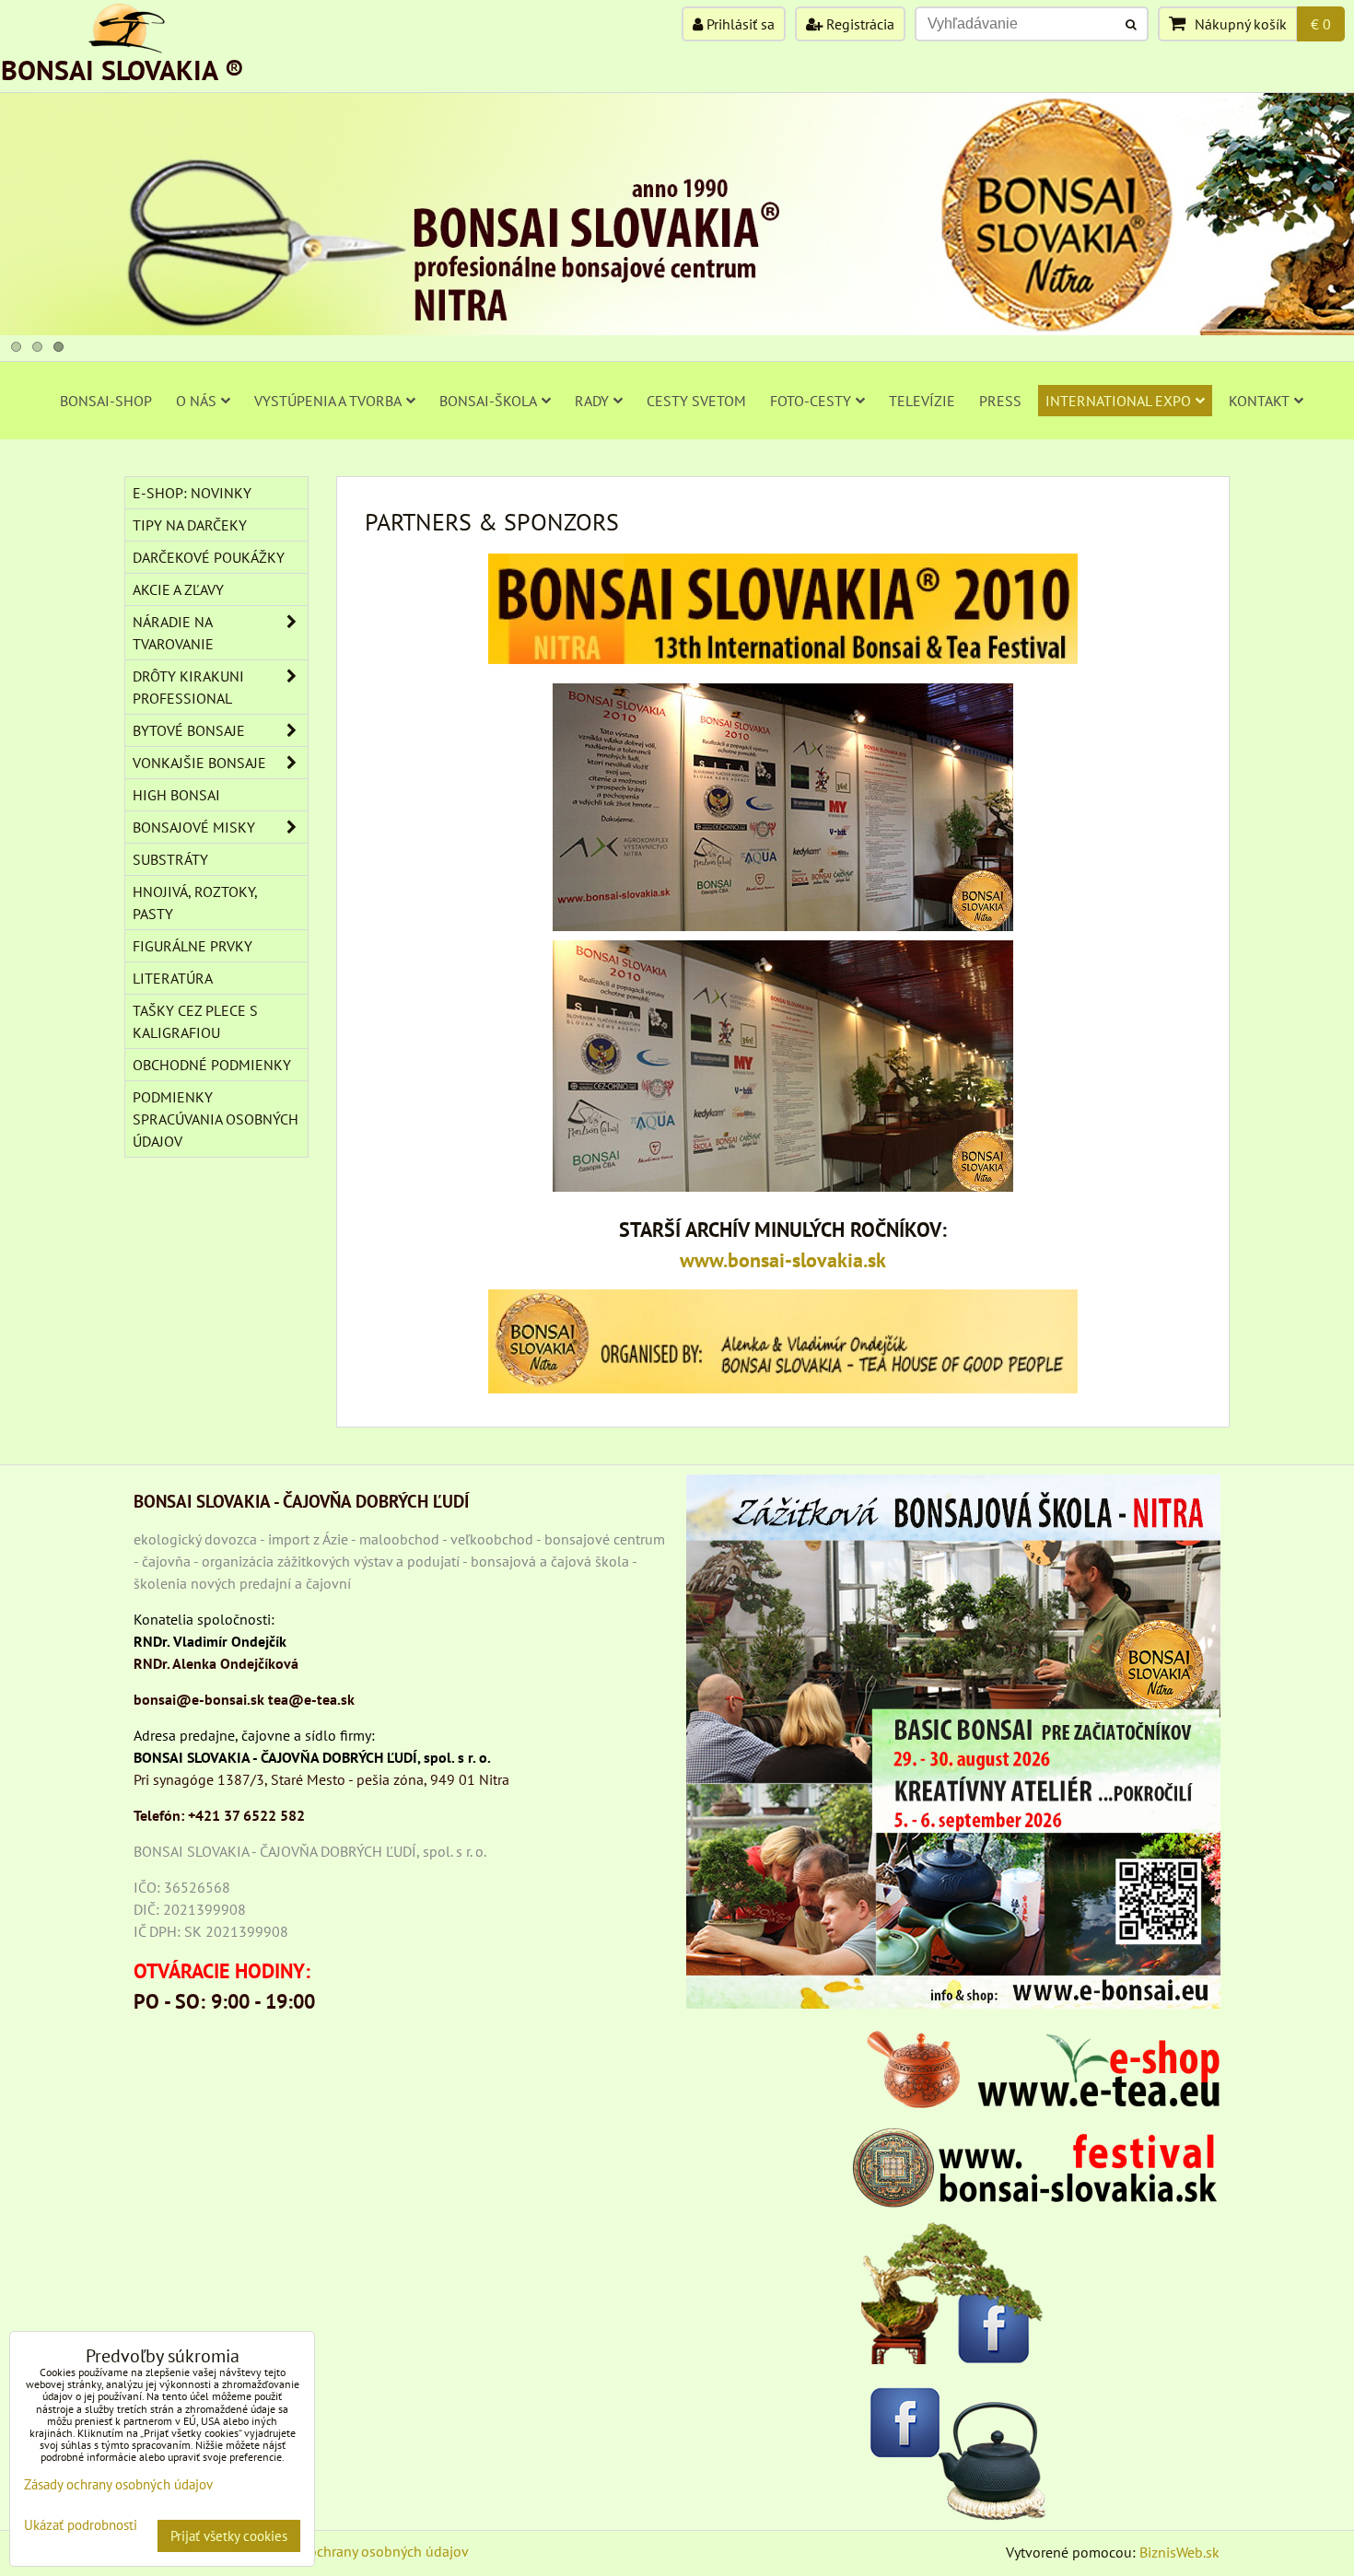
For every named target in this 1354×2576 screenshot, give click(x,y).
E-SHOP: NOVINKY (192, 493)
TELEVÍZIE (922, 401)
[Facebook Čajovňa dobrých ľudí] (953, 2449)
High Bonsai (176, 795)
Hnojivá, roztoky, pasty (195, 903)
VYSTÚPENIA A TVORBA (328, 401)
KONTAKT (1259, 401)
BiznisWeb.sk (1179, 2552)
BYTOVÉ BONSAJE (189, 730)
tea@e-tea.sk (311, 1699)
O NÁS (196, 401)
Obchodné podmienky (212, 1065)
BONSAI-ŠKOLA (488, 401)
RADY (592, 401)
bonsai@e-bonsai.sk (199, 1699)
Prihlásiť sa (739, 24)
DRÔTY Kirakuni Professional (188, 687)
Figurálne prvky (193, 946)
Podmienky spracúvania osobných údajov (216, 1119)
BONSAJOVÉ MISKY (194, 827)
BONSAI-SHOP (106, 401)
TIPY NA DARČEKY (190, 525)
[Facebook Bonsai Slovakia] (953, 2293)
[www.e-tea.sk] (1036, 2103)
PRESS (1000, 401)
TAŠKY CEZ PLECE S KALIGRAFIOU (195, 1021)
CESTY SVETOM (696, 401)
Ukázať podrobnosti (81, 2526)
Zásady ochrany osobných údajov (365, 2551)
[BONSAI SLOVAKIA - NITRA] (677, 330)
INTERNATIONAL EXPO (1118, 401)
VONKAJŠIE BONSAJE (199, 763)
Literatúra (173, 978)
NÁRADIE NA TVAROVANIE (173, 633)
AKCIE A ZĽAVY (178, 589)
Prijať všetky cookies (229, 2536)
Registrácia (858, 24)
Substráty (170, 859)
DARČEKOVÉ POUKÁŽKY (209, 557)
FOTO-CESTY (811, 401)
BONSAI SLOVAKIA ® (123, 70)
